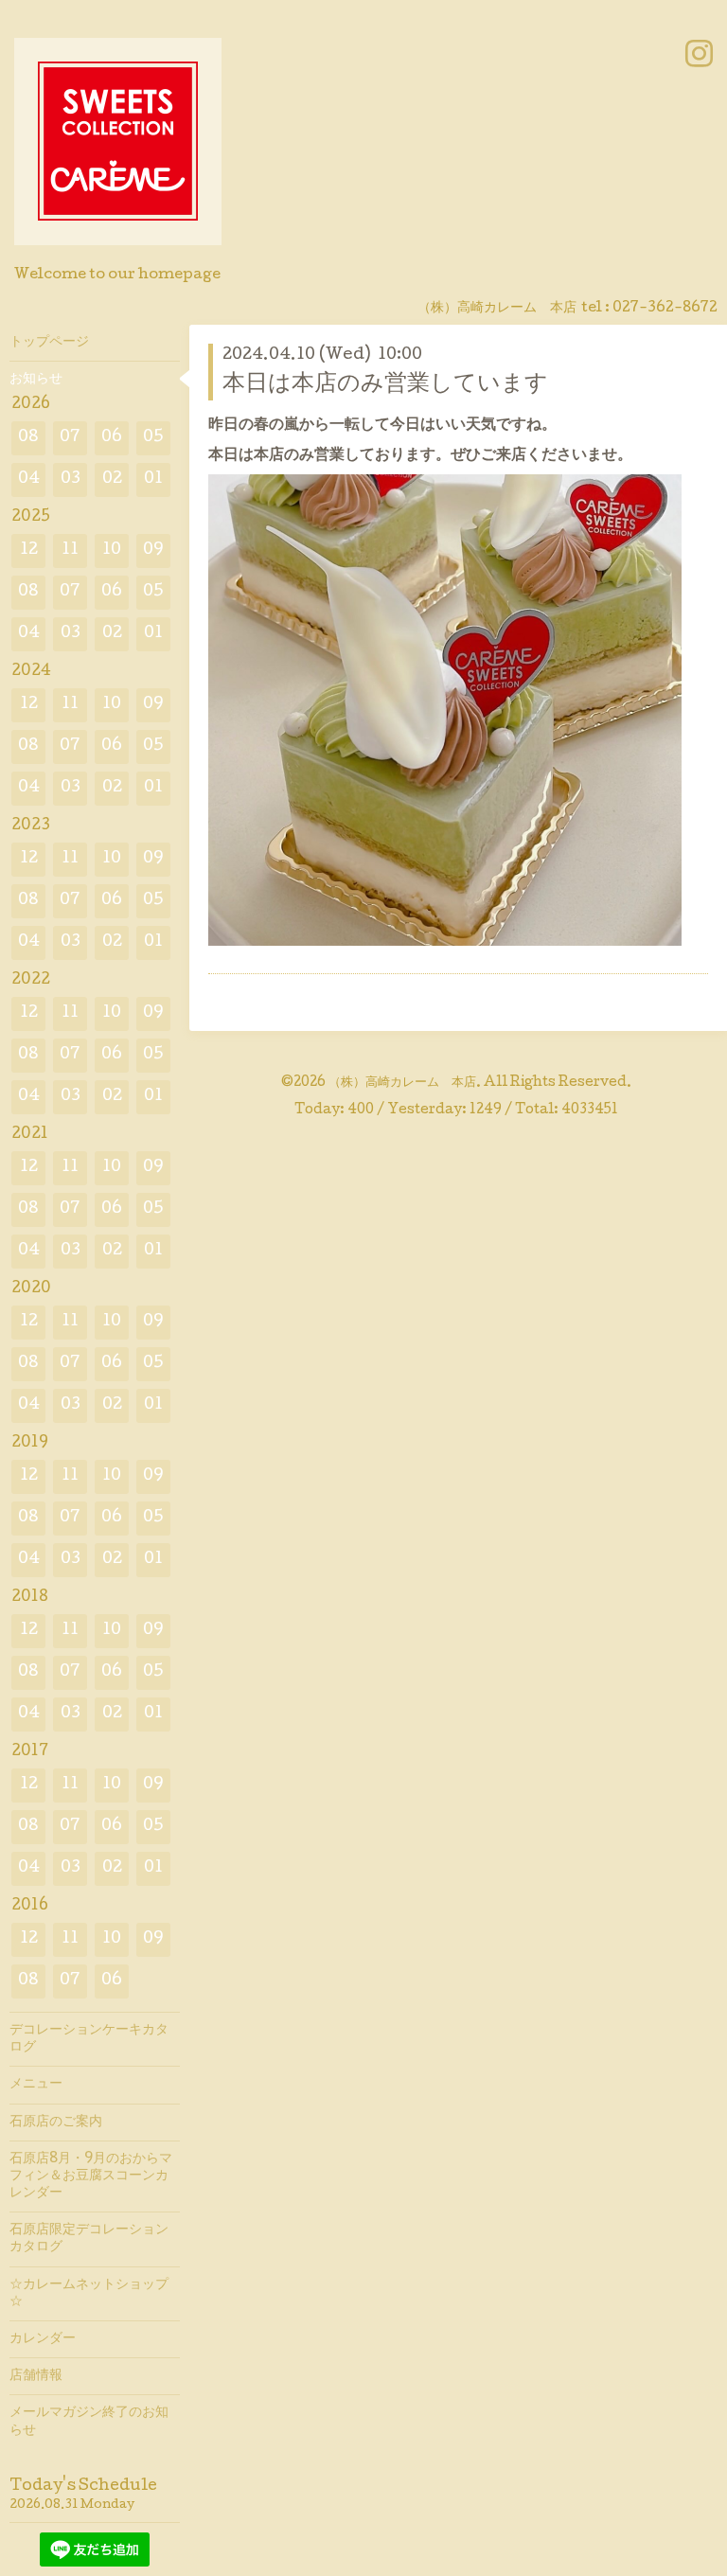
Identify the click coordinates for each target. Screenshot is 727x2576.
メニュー (36, 2085)
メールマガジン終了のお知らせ (89, 2422)
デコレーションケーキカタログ (89, 2039)
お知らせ (36, 380)
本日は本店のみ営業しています (385, 385)
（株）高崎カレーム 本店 (402, 1083)
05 (153, 438)
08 (28, 438)
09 (153, 551)
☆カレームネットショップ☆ (89, 2294)
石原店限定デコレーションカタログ (89, 2239)
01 (153, 480)
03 (71, 480)
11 (70, 551)
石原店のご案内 (56, 2123)
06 (112, 438)
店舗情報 (36, 2376)
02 (112, 480)
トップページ (49, 343)
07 (70, 438)
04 (29, 480)
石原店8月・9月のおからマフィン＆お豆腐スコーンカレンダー (91, 2176)
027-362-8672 (665, 309)
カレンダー (43, 2339)
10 (112, 551)
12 (29, 551)
